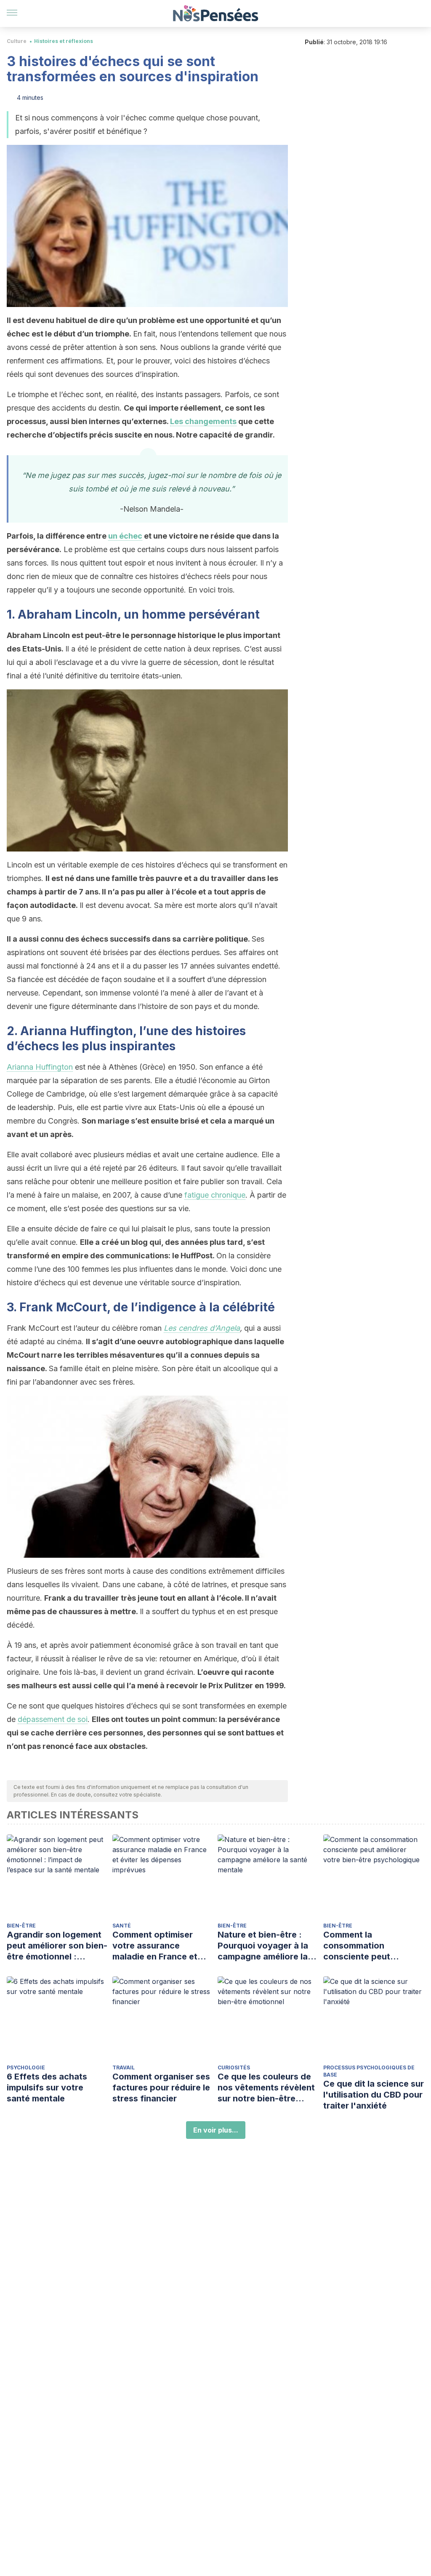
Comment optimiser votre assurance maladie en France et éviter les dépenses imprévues (155, 1946)
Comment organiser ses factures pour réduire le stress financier (161, 2087)
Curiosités (234, 2067)
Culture (17, 41)
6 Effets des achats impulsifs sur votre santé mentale (47, 2087)
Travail (124, 2067)
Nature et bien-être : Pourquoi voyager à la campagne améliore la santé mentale (263, 1946)
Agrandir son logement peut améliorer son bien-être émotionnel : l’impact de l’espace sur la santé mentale (57, 1946)
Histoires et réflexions (64, 41)
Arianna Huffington (40, 1067)
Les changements (203, 421)
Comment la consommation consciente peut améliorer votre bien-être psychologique (367, 1946)
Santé (122, 1926)
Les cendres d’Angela (202, 1328)
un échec (125, 536)
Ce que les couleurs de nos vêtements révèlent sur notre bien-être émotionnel (266, 2088)
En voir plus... (216, 2130)
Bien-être (21, 1926)
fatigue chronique (215, 1195)
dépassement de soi (53, 1719)
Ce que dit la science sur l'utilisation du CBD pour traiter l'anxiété (374, 2095)
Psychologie (26, 2067)
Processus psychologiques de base (369, 2071)
